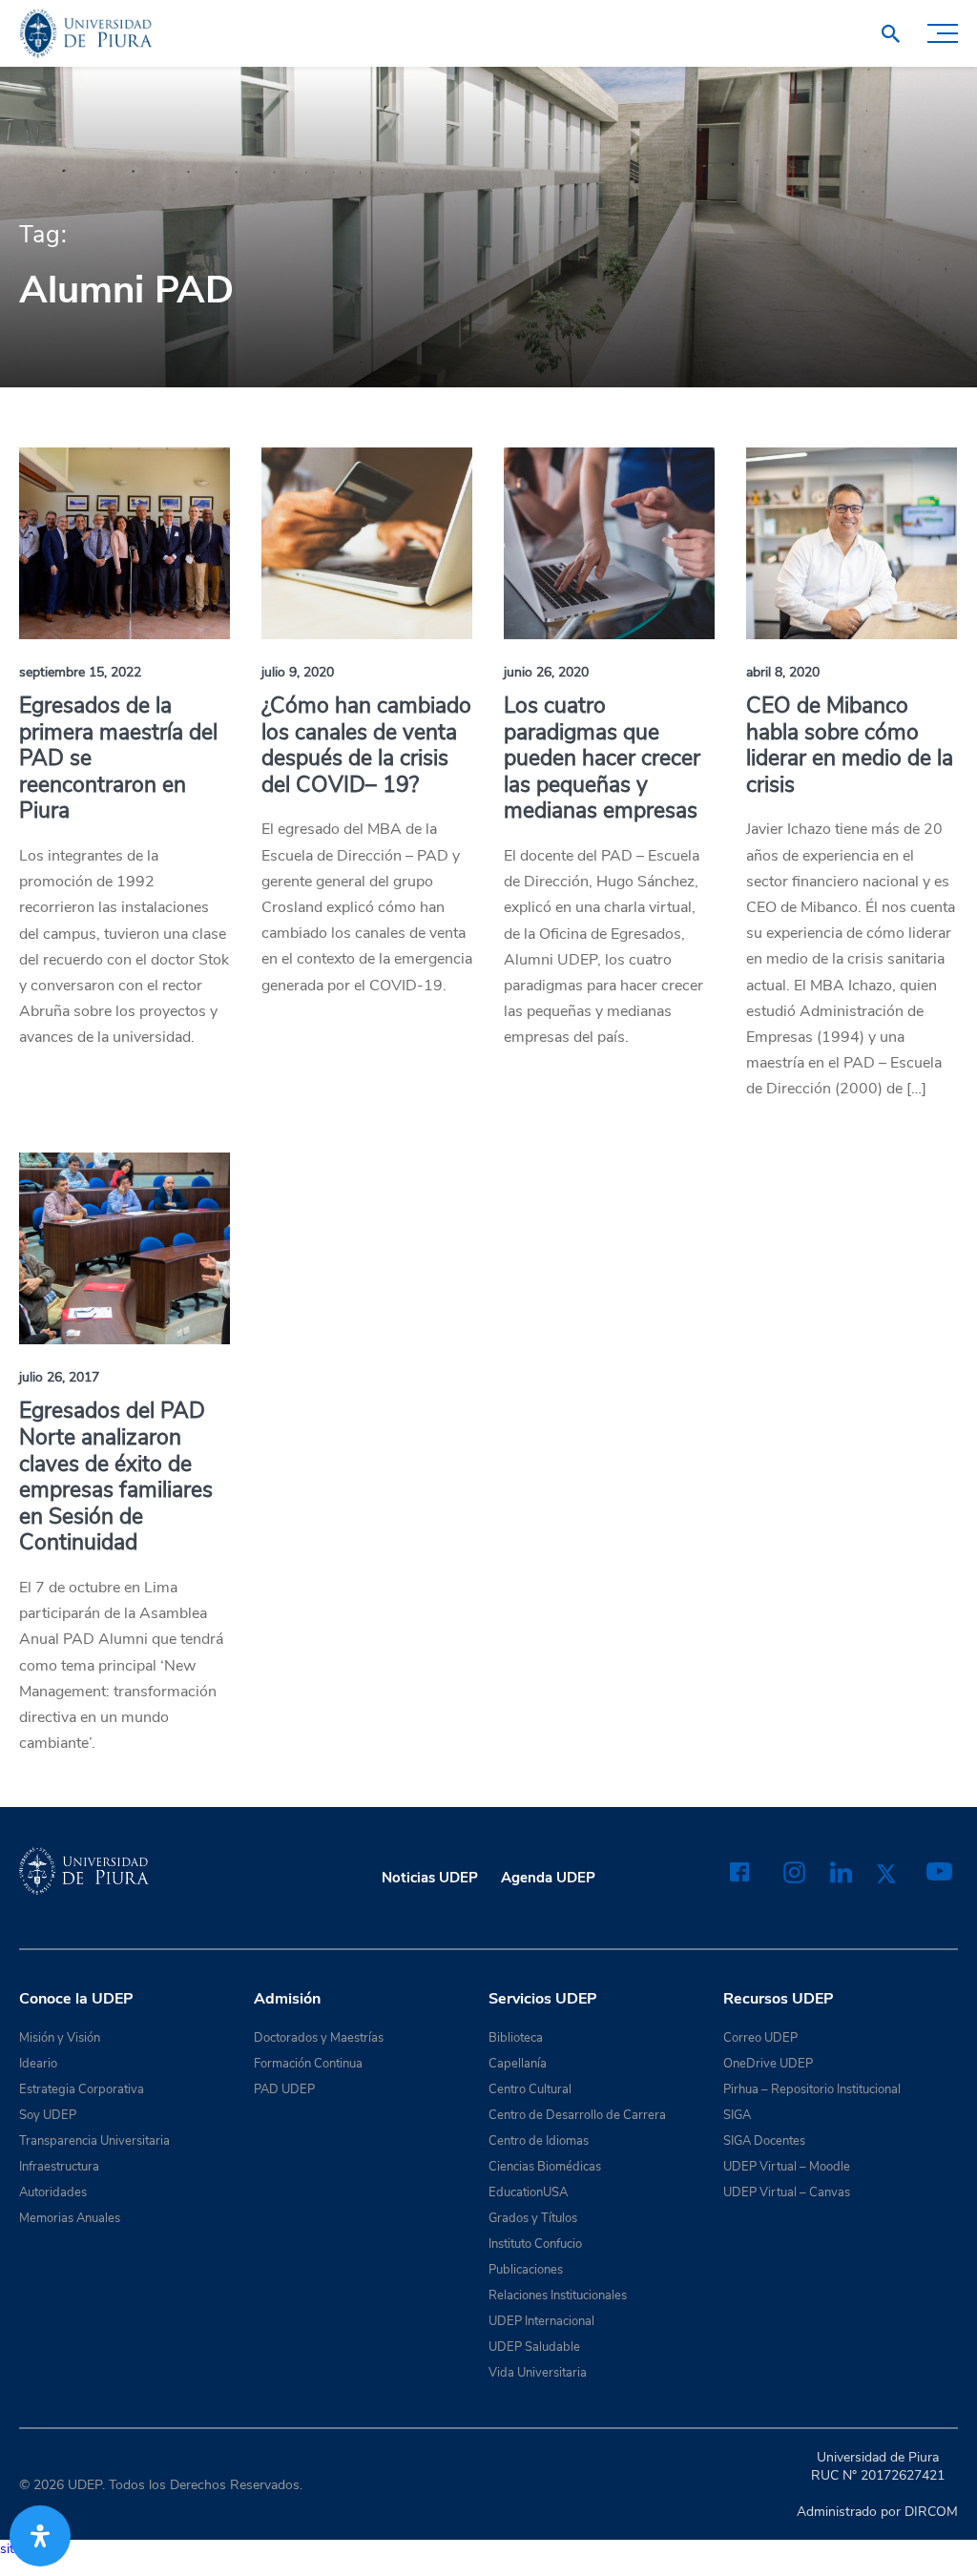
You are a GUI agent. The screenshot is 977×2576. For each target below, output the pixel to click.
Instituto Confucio (535, 2244)
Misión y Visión (60, 2038)
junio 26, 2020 (546, 672)
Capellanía (518, 2064)
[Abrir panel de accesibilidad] (40, 2536)
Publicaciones (526, 2270)
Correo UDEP (760, 2038)
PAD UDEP (284, 2089)
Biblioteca (516, 2038)
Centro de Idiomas (539, 2141)
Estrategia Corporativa (82, 2089)
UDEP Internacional (541, 2321)
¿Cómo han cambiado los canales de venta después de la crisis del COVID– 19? (366, 745)
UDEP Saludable (534, 2347)
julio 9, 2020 (298, 672)
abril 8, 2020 (783, 672)
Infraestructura (59, 2167)
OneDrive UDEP (768, 2064)
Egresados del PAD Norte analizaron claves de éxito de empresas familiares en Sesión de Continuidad (116, 1476)
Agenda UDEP (548, 1878)
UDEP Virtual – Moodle (787, 2167)
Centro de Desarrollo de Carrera (577, 2115)
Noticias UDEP (430, 1878)
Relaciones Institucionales (558, 2296)
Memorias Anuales (70, 2218)
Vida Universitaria (538, 2373)
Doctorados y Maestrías (319, 2038)
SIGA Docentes (764, 2141)
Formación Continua (308, 2064)
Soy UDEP (48, 2115)
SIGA (737, 2115)
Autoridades (53, 2192)
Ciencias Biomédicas (545, 2167)
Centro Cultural (530, 2089)
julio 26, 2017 (59, 1377)
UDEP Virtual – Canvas (787, 2192)
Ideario (38, 2064)
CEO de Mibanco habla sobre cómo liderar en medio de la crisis (850, 745)
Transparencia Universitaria (94, 2141)
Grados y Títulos (533, 2218)
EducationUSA (528, 2192)
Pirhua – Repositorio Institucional (812, 2089)
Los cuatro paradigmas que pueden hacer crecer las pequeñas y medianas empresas (602, 758)
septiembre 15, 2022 (80, 672)
